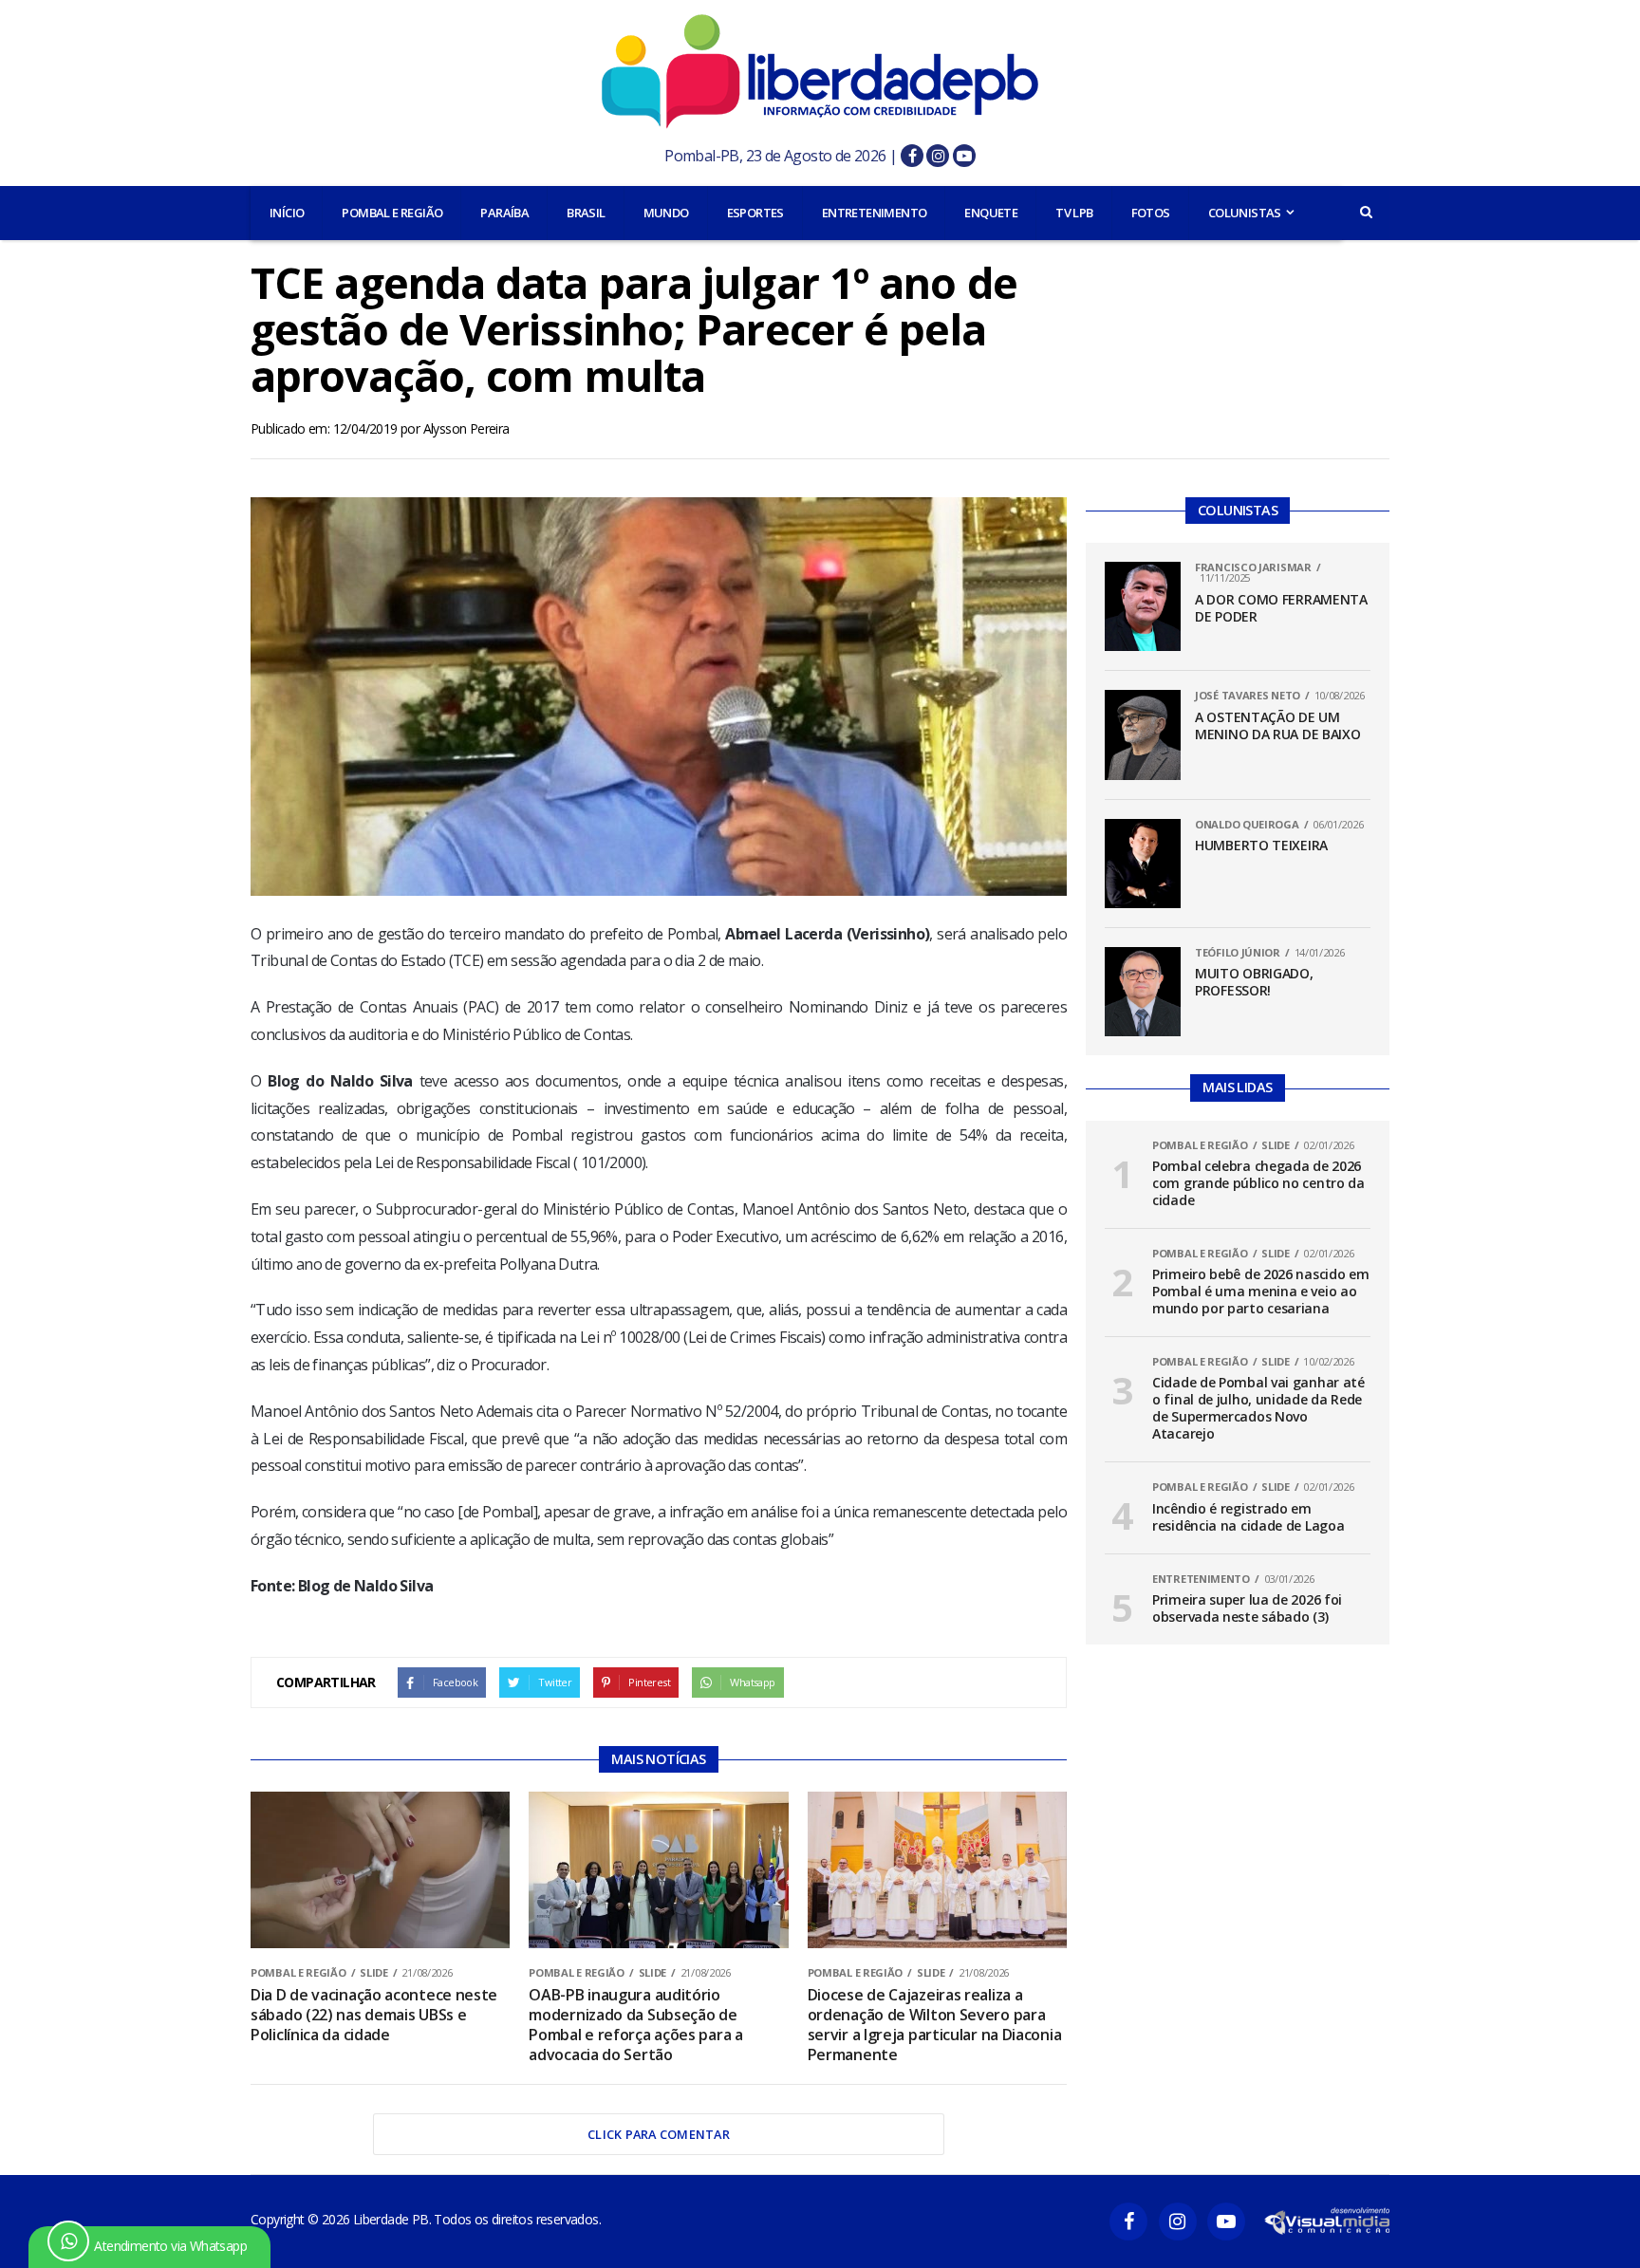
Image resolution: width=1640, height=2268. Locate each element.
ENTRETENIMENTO (875, 213)
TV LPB (1074, 213)
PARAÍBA (504, 213)
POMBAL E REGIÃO (392, 213)
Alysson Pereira (466, 428)
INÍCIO (287, 213)
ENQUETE (991, 213)
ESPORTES (755, 213)
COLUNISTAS (1245, 213)
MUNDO (666, 213)
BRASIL (586, 213)
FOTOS (1151, 213)
